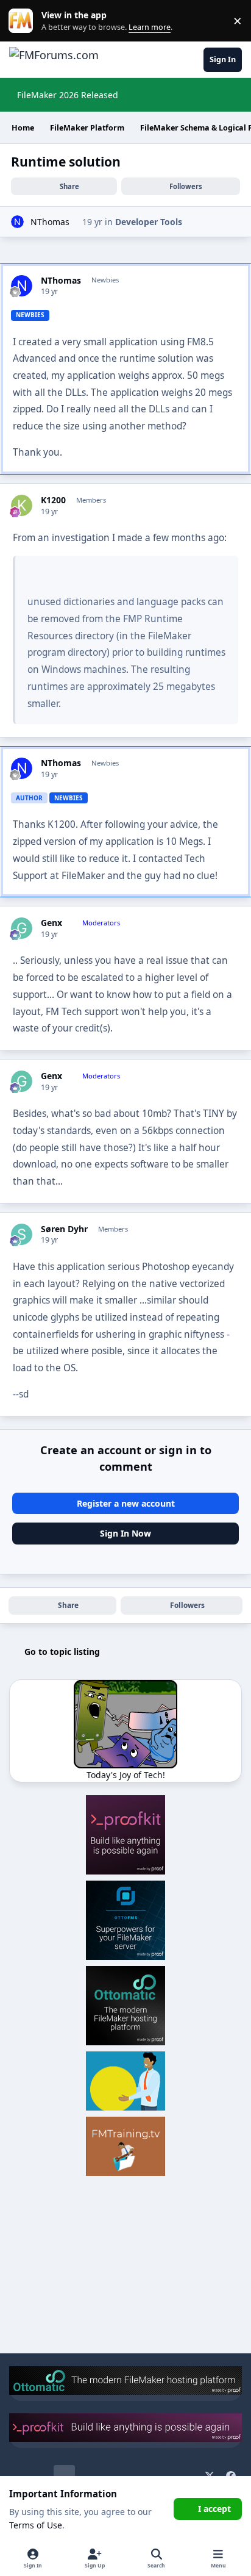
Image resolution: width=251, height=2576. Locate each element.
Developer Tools (149, 222)
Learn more (23, 21)
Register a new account (126, 1503)
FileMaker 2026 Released (68, 95)
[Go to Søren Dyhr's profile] (22, 1234)
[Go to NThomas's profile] (17, 222)
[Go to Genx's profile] (22, 928)
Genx (51, 923)
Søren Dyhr (64, 1229)
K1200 (53, 500)
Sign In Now (125, 1533)
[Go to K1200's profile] (22, 505)
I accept (214, 2509)
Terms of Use (36, 2525)
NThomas (50, 222)
